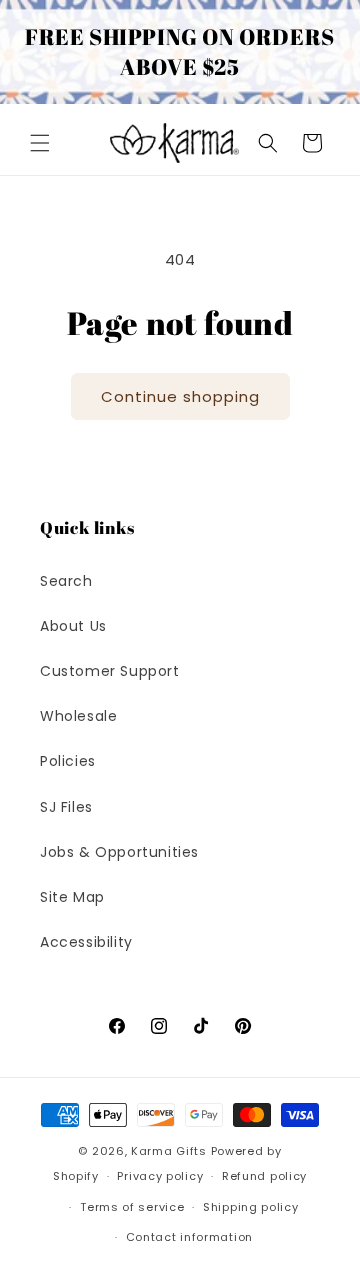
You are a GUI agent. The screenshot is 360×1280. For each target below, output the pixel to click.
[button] (40, 143)
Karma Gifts (169, 1151)
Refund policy (264, 1176)
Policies (68, 761)
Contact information (189, 1237)
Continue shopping (180, 396)
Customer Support (110, 671)
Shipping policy (251, 1207)
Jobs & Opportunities (119, 852)
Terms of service (132, 1207)
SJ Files (66, 807)
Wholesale (78, 716)
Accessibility (86, 942)
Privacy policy (160, 1176)
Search (66, 581)
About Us (73, 626)
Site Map (72, 897)
